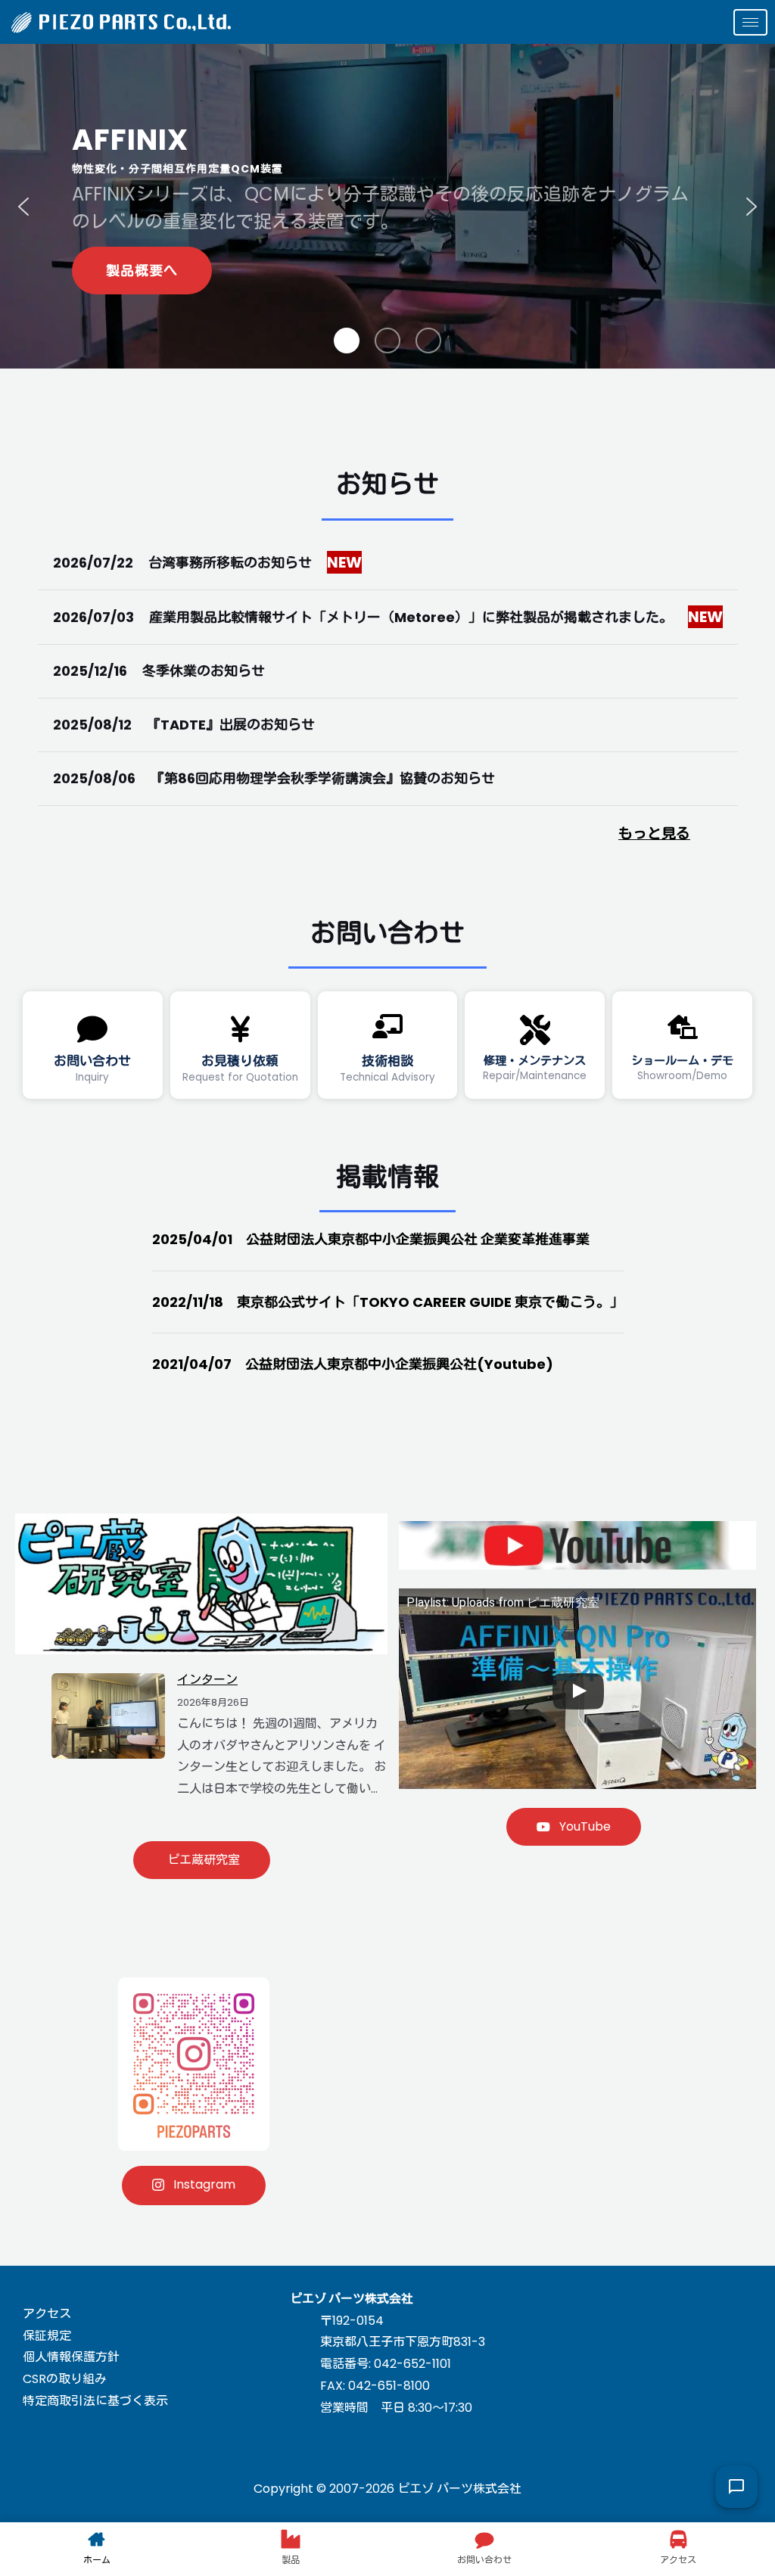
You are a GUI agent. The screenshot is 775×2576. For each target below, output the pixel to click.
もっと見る (654, 834)
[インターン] (108, 1715)
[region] (387, 206)
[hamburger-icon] (750, 22)
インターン (207, 1680)
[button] (23, 207)
